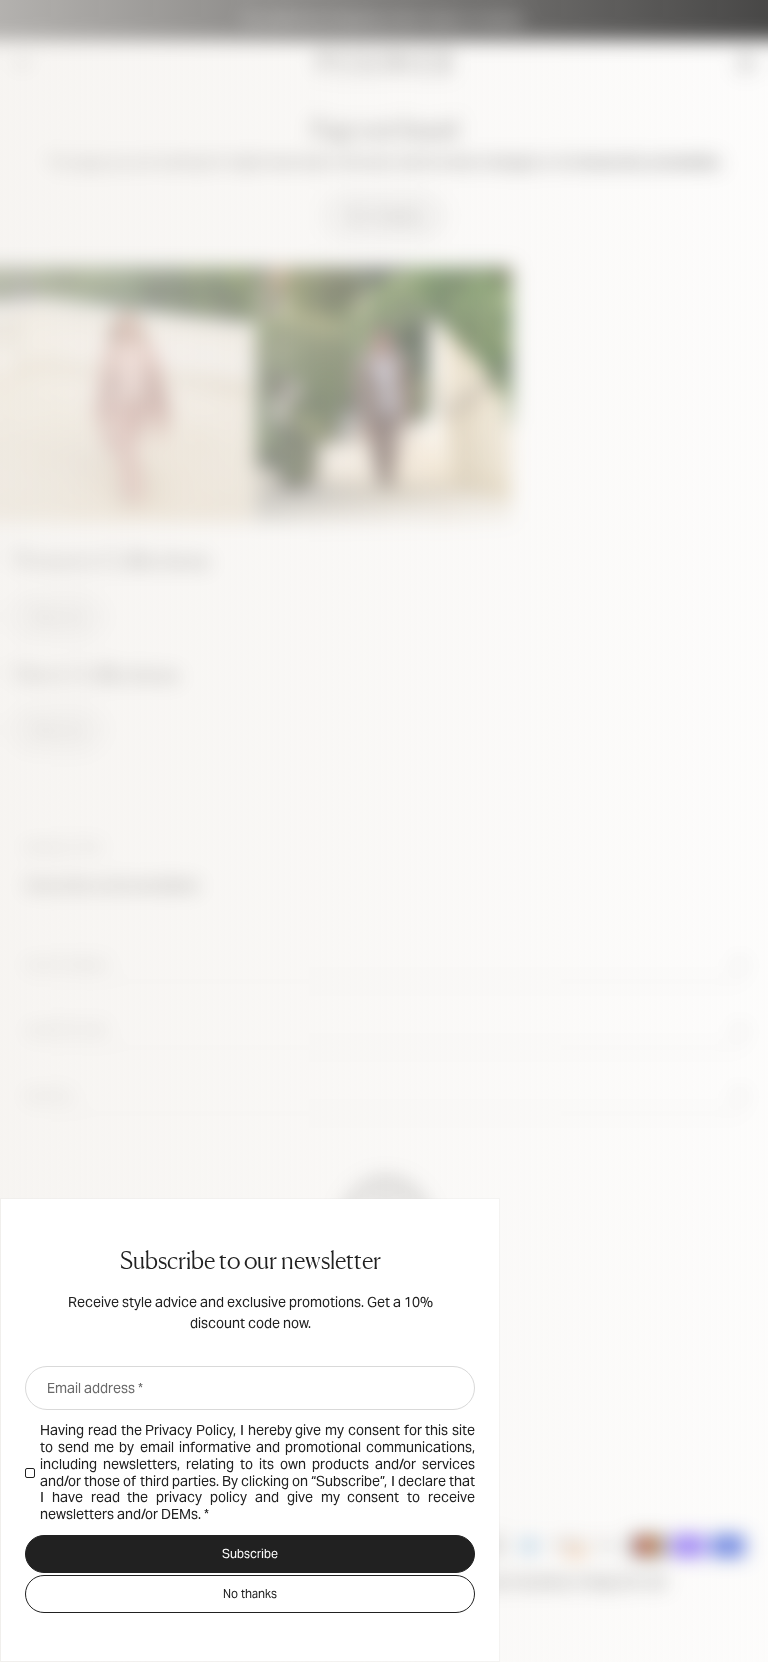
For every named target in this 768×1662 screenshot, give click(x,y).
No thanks (250, 1593)
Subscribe (250, 1553)
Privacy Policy (189, 1430)
